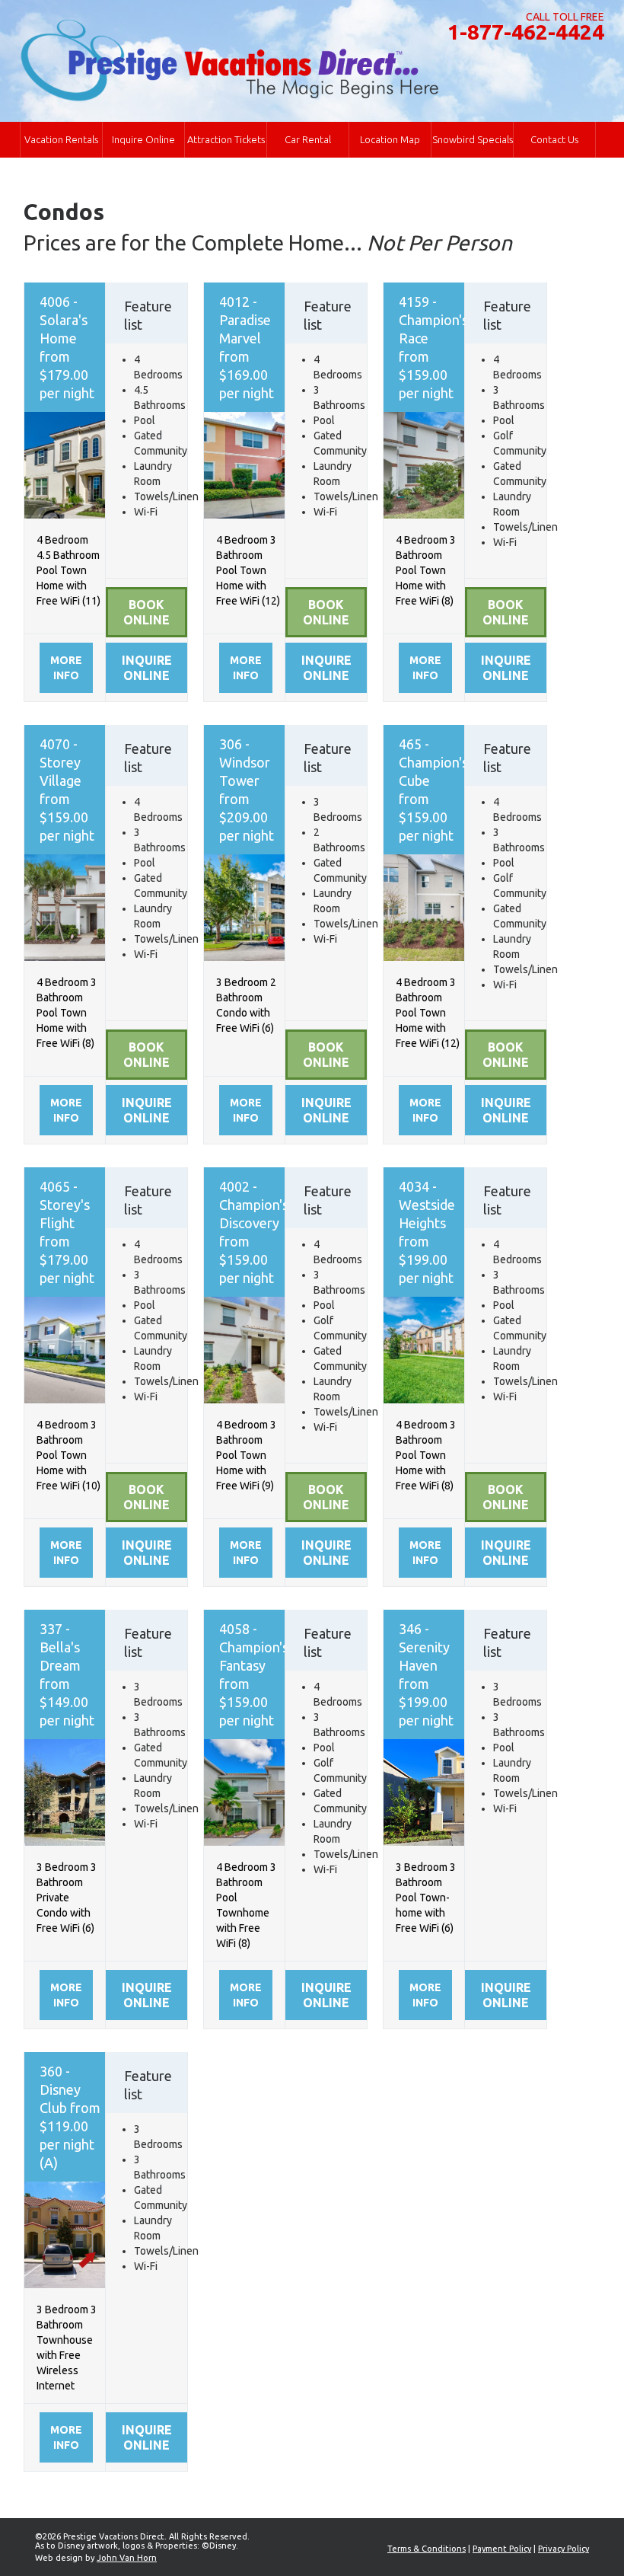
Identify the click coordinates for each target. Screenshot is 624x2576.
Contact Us (554, 139)
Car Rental (308, 139)
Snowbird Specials (473, 139)
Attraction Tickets (226, 139)
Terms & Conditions (427, 2549)
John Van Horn (127, 2558)
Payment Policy (502, 2549)
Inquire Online (143, 139)
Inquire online (147, 668)
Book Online (146, 612)
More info (66, 668)
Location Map (390, 139)
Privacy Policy (564, 2549)
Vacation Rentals (61, 139)
